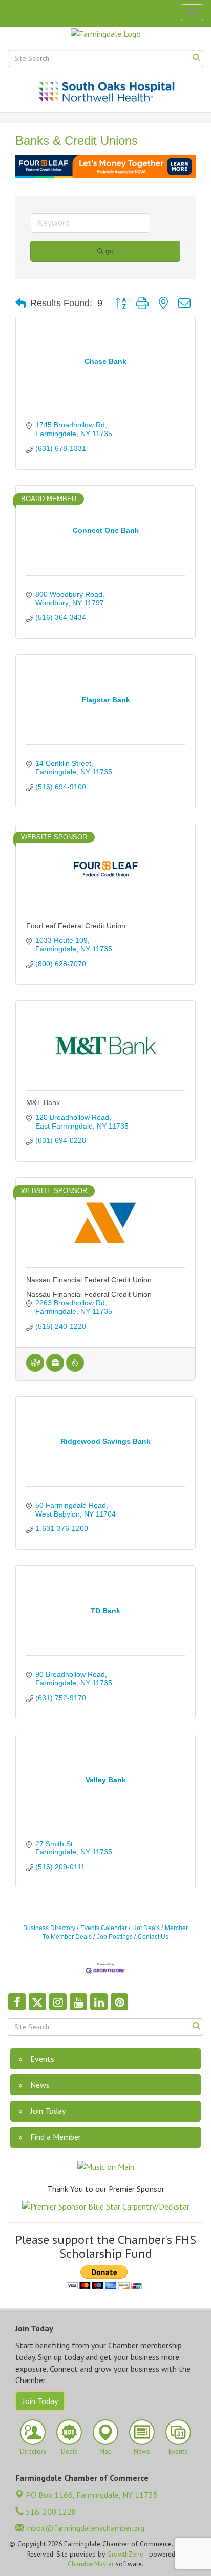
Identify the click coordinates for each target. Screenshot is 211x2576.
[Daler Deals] (75, 1369)
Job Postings (115, 1937)
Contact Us (153, 1937)
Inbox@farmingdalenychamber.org (84, 2528)
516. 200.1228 (50, 2512)
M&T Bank (43, 1102)
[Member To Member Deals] (35, 1369)
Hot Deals (146, 1928)
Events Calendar (104, 1928)
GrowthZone (125, 2554)
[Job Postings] (55, 1369)
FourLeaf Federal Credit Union (76, 926)
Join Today (40, 2401)
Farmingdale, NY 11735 (92, 2495)
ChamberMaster (91, 2564)
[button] (21, 304)
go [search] (110, 251)
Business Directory (49, 1928)
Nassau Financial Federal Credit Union (89, 1280)
